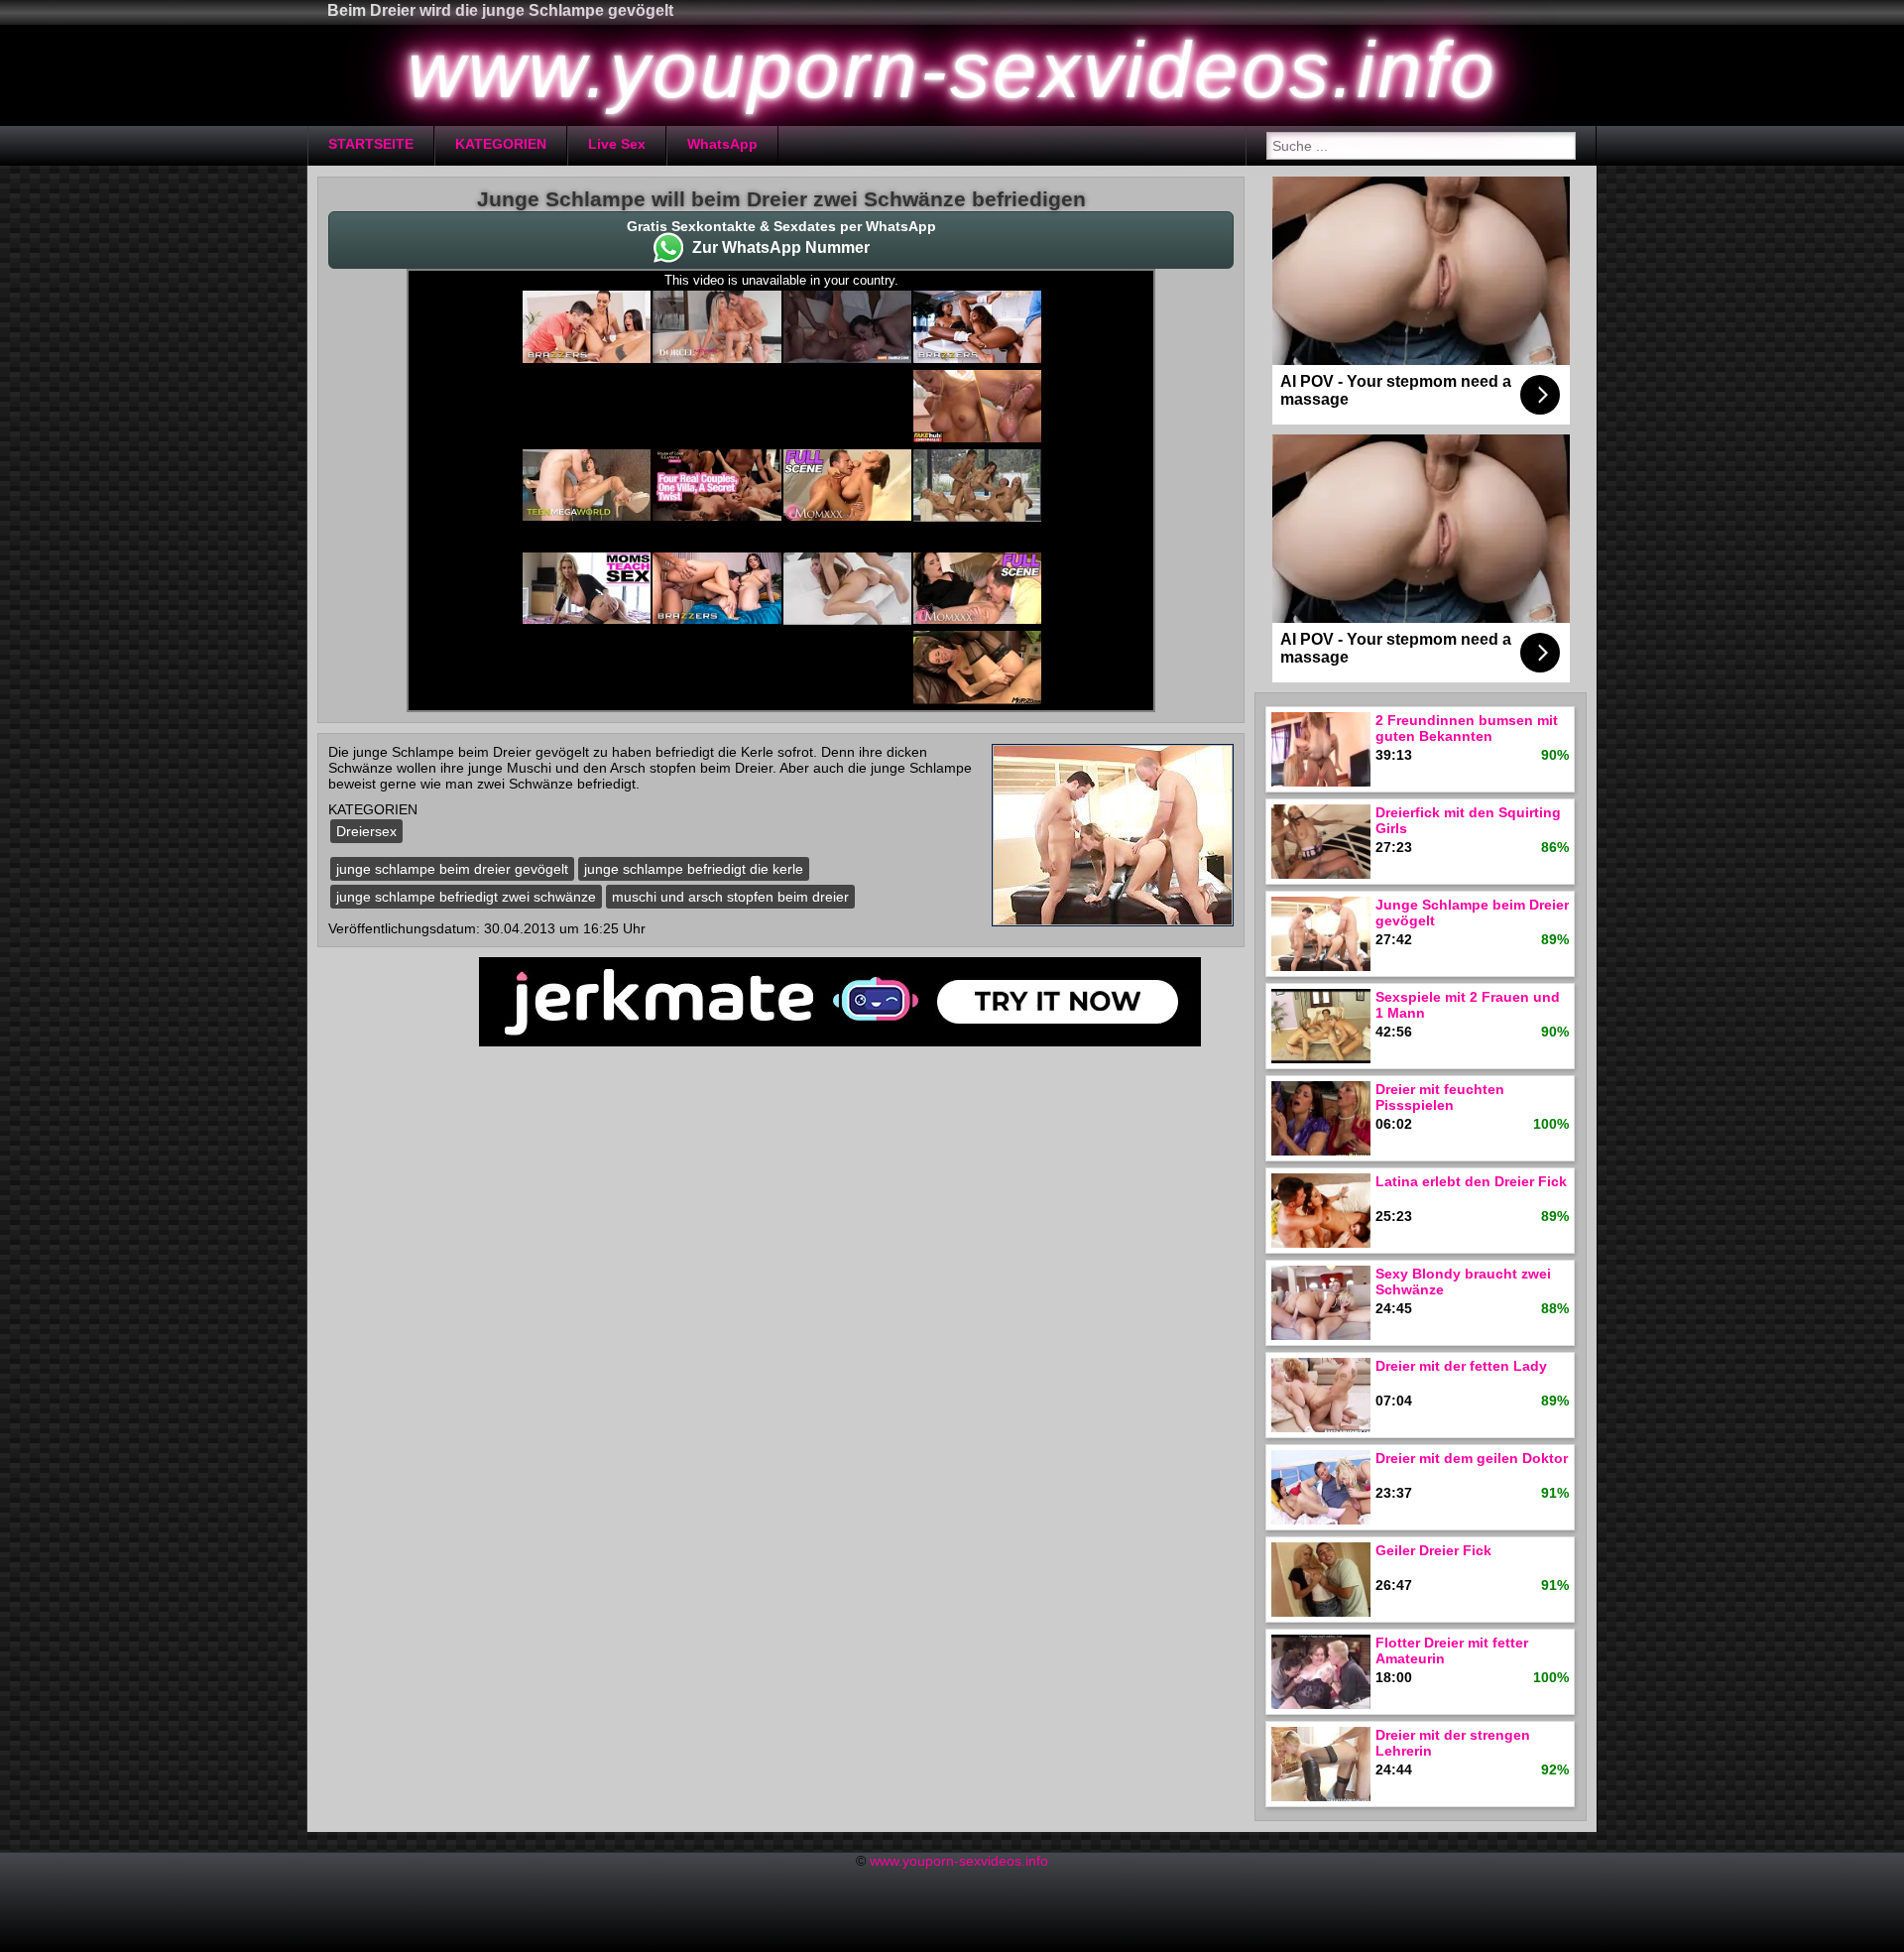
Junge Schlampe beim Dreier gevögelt (1472, 913)
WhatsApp (722, 144)
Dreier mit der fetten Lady (1461, 1366)
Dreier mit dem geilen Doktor (1472, 1458)
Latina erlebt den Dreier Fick (1471, 1181)
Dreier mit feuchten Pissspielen (1440, 1097)
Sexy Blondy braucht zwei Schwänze (1463, 1281)
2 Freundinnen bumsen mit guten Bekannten (1467, 728)
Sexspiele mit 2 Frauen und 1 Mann (1468, 1005)
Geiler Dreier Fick (1433, 1550)
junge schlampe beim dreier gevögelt (452, 869)
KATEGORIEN (501, 144)
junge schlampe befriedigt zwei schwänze (466, 897)
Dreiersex (366, 831)
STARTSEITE (371, 144)
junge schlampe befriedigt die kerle (694, 869)
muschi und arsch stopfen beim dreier (730, 897)
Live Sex (617, 144)
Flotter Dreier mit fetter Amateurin (1452, 1650)
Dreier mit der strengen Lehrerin (1453, 1743)
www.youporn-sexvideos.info (959, 1861)
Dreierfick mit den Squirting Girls (1468, 820)
